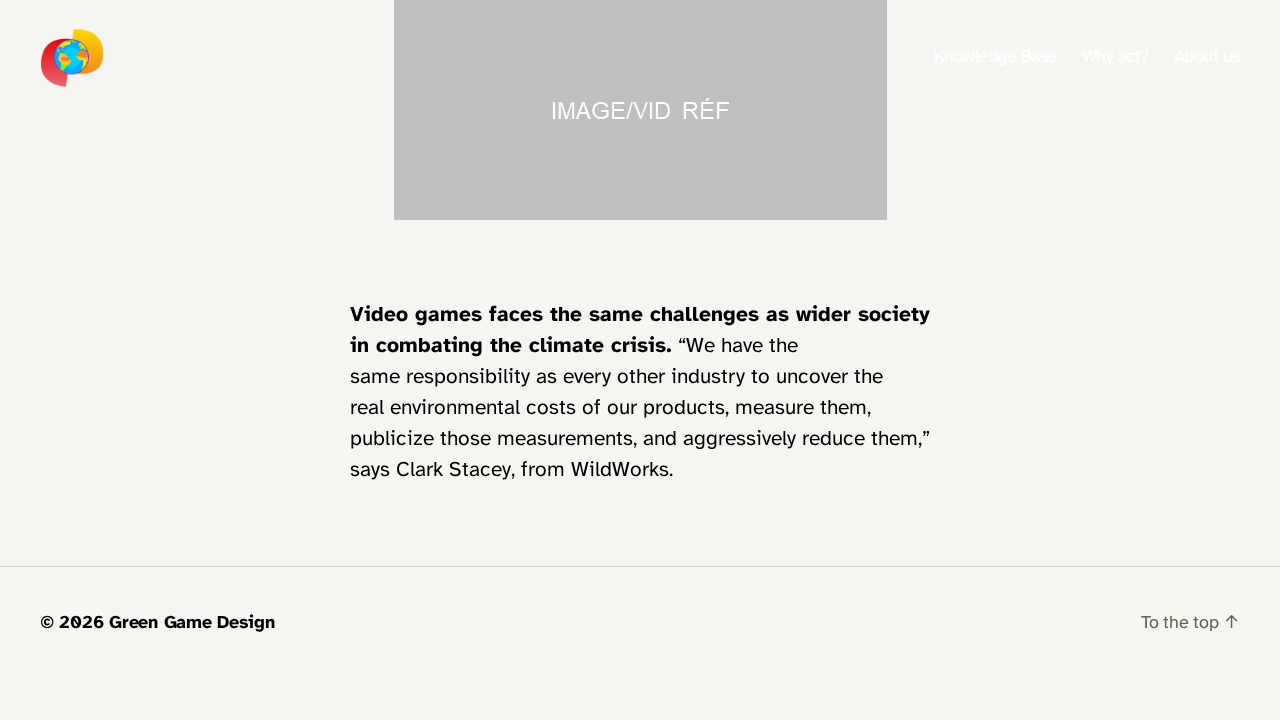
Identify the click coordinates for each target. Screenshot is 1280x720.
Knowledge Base (995, 57)
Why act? (1115, 57)
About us (1207, 57)
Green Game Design (191, 623)
